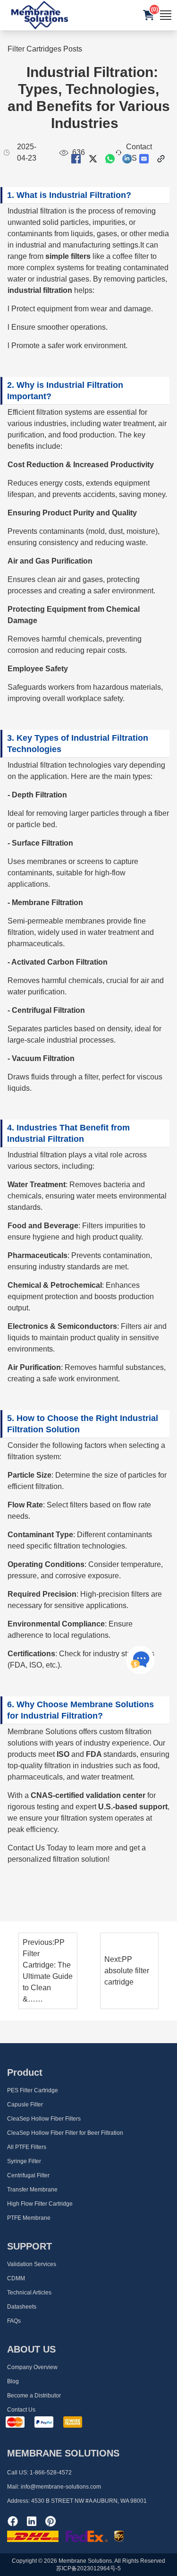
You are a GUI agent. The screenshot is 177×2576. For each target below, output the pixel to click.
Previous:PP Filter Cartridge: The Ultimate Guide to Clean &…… (48, 1971)
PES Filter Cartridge (33, 2090)
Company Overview (32, 2367)
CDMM (16, 2278)
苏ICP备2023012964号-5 (88, 2568)
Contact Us (21, 2410)
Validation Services (32, 2264)
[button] (149, 15)
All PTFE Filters (27, 2147)
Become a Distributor (34, 2396)
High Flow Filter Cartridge (40, 2204)
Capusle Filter (25, 2105)
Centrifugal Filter (28, 2175)
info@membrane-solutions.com (61, 2487)
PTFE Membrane (29, 2218)
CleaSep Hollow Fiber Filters (44, 2119)
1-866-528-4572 (51, 2473)
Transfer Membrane (32, 2190)
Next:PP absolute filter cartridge (127, 1971)
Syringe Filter (24, 2161)
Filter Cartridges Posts (45, 49)
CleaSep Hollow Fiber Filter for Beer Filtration (65, 2133)
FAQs (14, 2321)
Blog (13, 2381)
